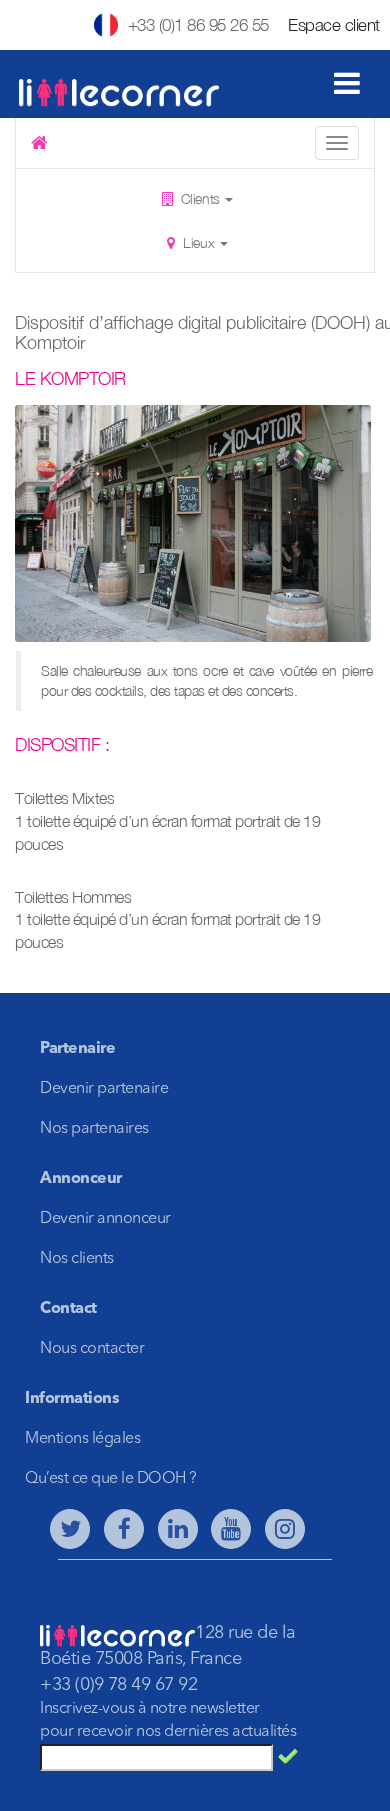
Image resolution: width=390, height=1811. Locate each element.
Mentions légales (82, 1439)
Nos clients (77, 1259)
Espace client (334, 25)
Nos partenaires (94, 1129)
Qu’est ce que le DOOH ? (111, 1479)
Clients (200, 198)
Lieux (199, 242)
